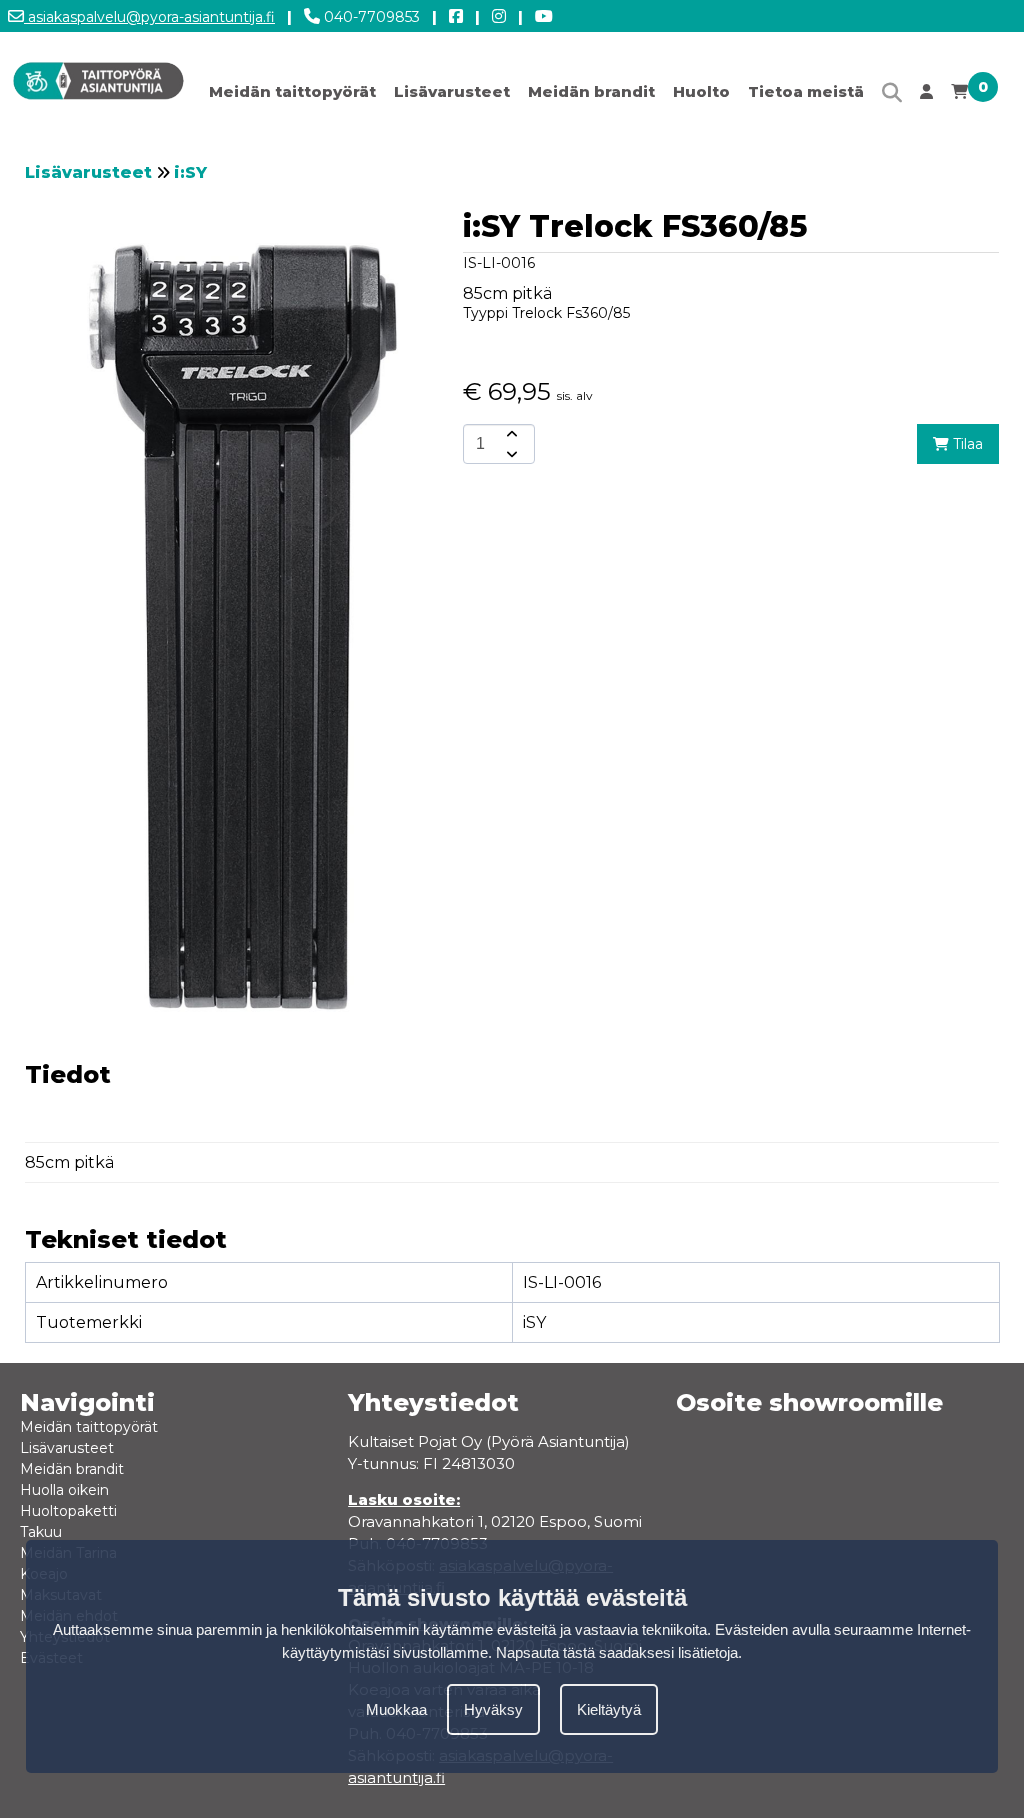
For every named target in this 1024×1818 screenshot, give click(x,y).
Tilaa (966, 444)
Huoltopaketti (68, 1511)
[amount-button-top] (510, 434)
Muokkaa (396, 1709)
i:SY (190, 172)
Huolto (701, 91)
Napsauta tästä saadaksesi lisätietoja (617, 1652)
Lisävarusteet (452, 91)
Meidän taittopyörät (292, 91)
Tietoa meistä (806, 91)
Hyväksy (493, 1709)
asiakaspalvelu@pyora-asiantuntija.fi (149, 17)
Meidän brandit (591, 91)
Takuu (41, 1532)
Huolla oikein (64, 1490)
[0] (959, 96)
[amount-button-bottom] (510, 454)
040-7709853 (370, 17)
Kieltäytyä (609, 1709)
